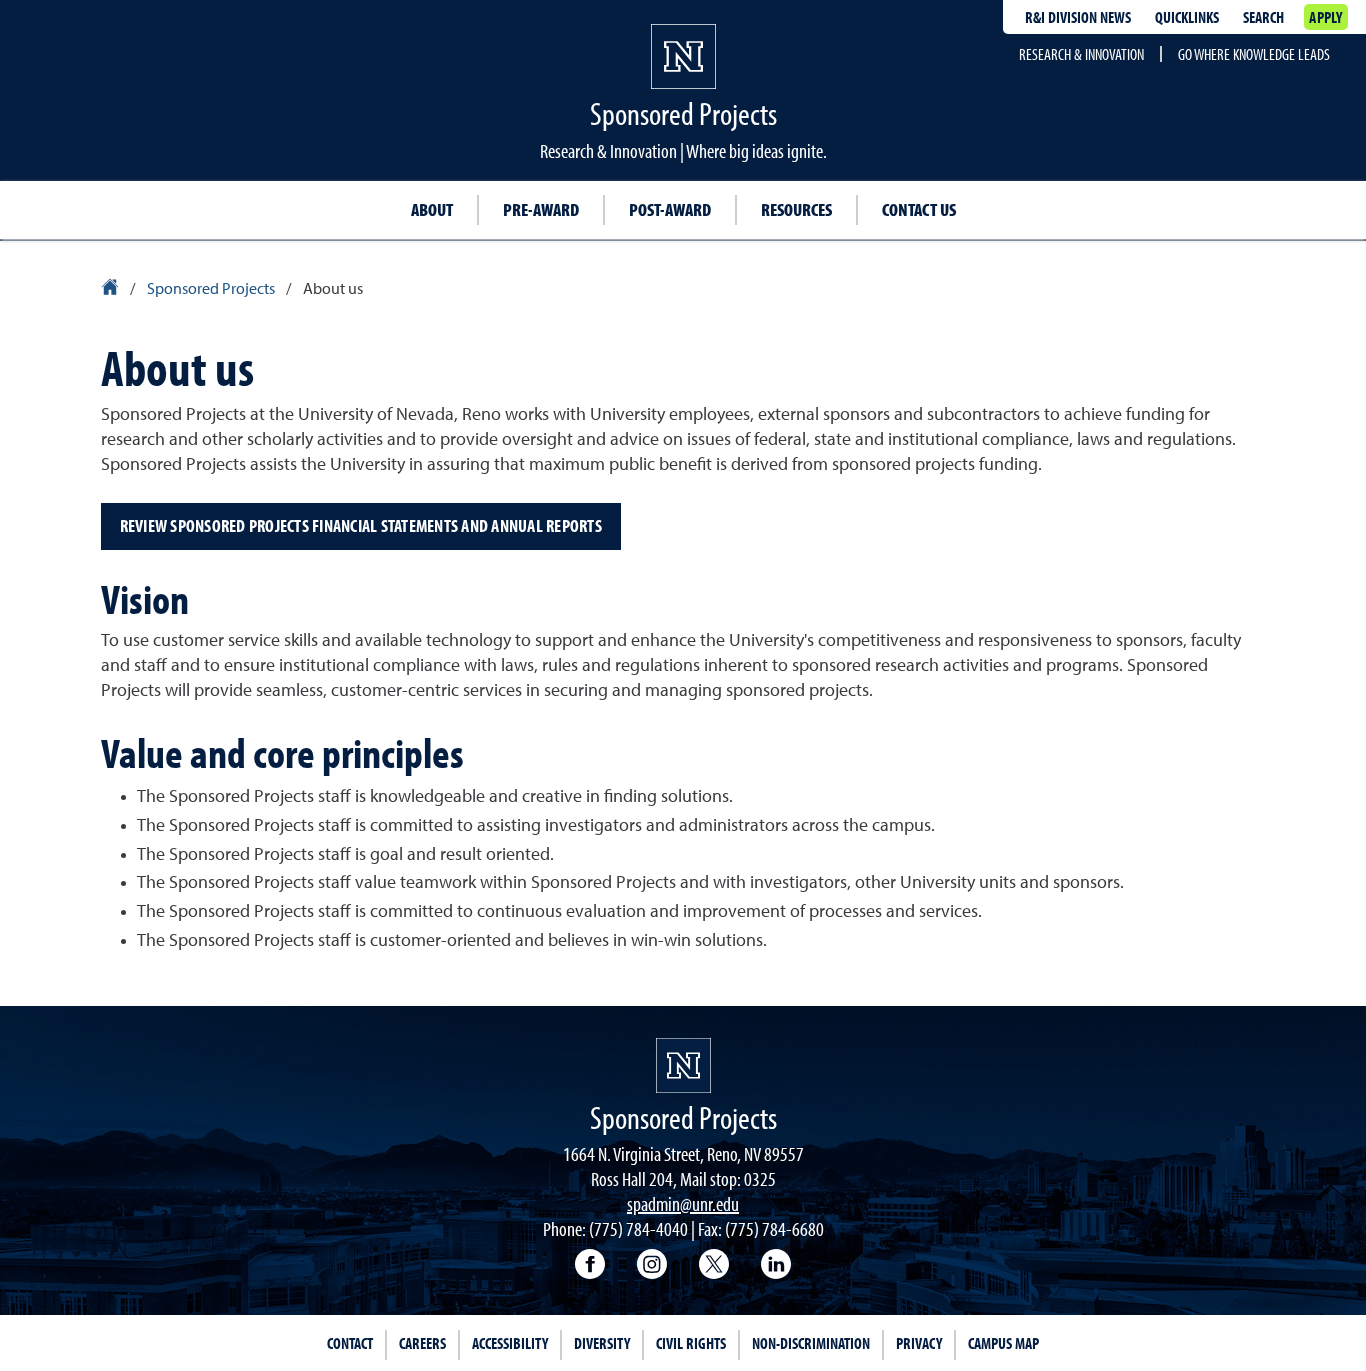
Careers (422, 1343)
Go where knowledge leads (1254, 54)
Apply (1325, 17)
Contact (350, 1343)
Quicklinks (1187, 17)
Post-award (670, 209)
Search (1263, 17)
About (432, 209)
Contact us (919, 209)
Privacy (919, 1343)
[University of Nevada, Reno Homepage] (683, 1065)
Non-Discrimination (811, 1343)
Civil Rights (691, 1343)
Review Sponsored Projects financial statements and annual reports (361, 525)
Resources (796, 209)
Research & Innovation (1081, 54)
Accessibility (510, 1343)
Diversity (602, 1343)
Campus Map (1003, 1343)
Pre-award (541, 209)
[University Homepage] (111, 290)
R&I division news (1078, 17)
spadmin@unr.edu (683, 1203)
